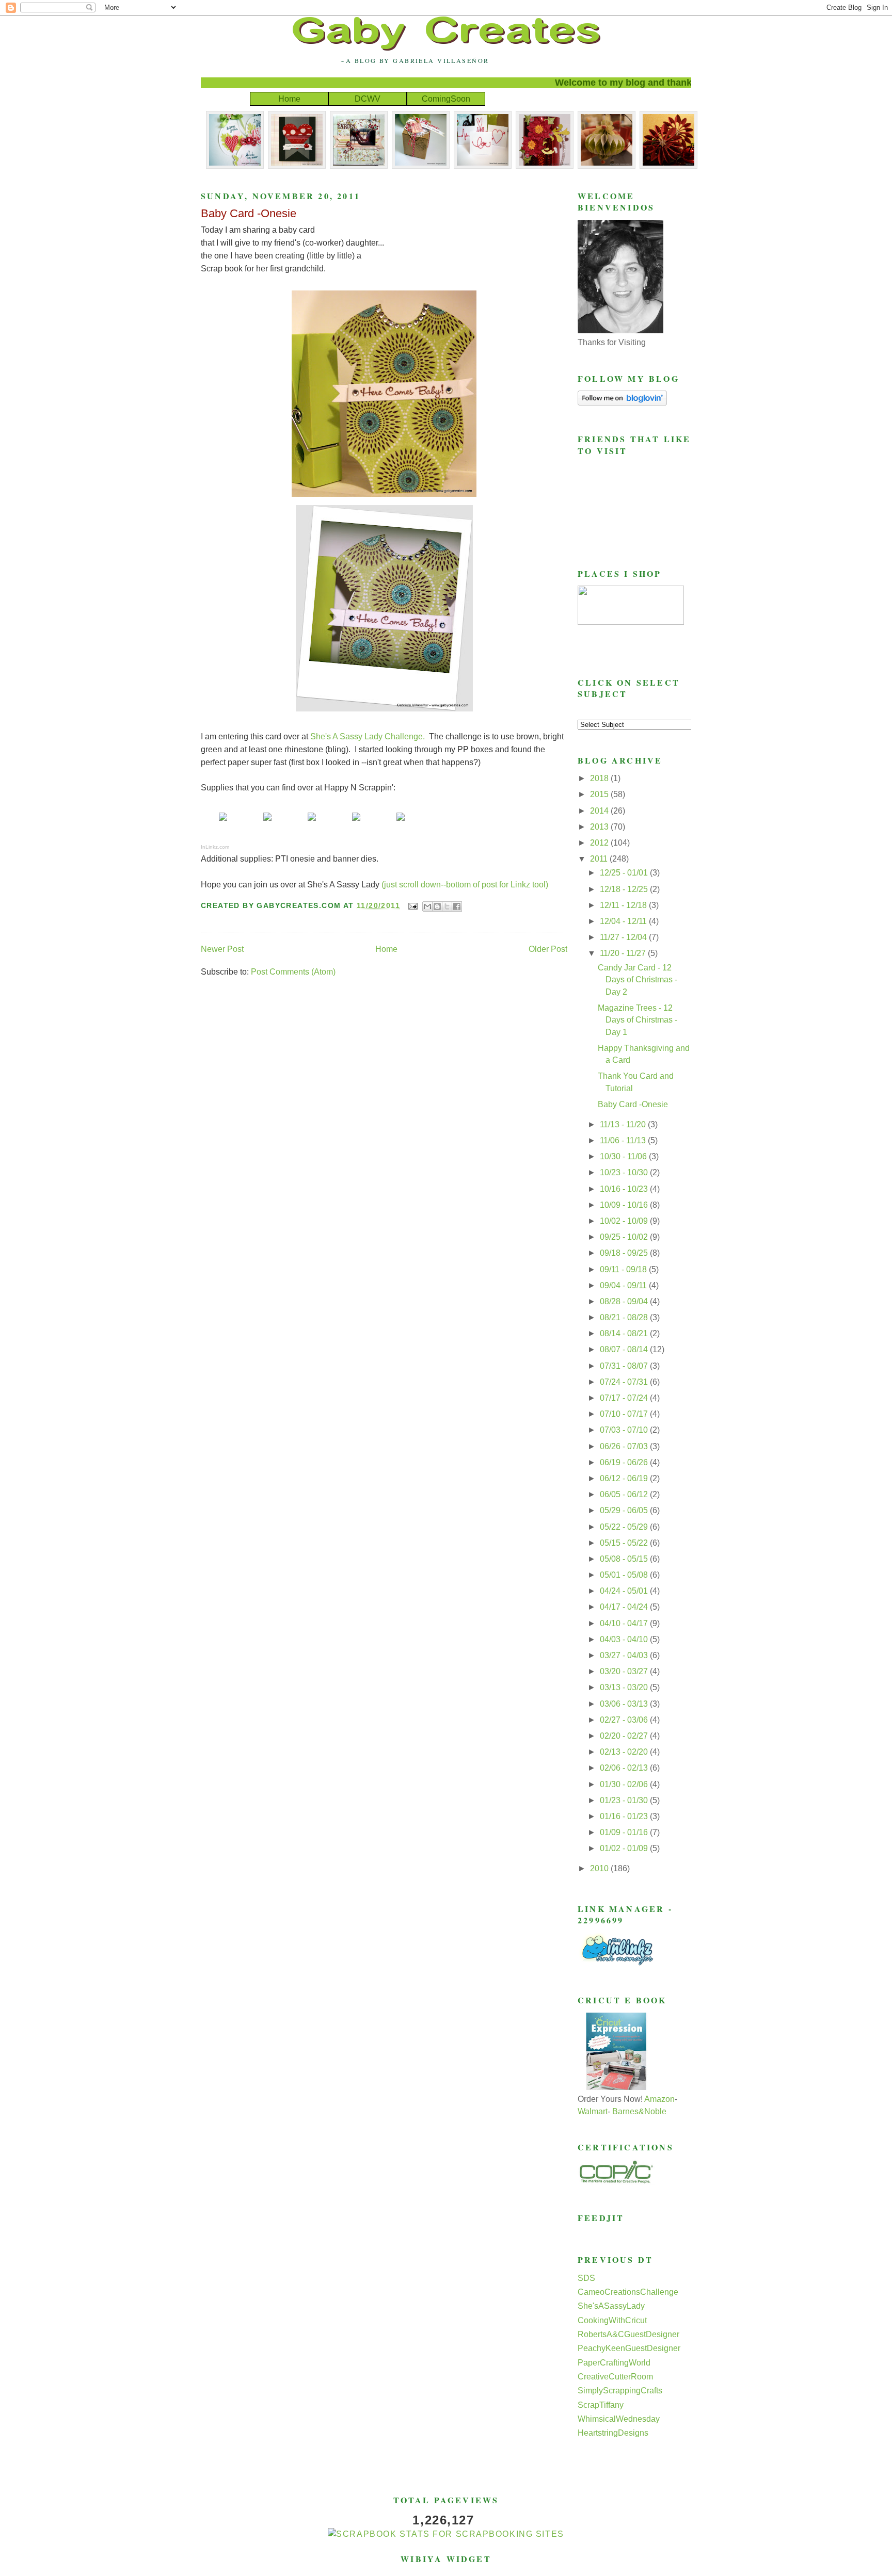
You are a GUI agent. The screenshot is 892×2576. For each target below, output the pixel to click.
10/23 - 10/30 (625, 1172)
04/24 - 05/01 (625, 1591)
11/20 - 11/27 (624, 953)
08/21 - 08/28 (625, 1317)
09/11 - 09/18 (624, 1269)
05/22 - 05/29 (625, 1527)
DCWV (368, 99)
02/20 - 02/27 (625, 1736)
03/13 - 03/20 (625, 1687)
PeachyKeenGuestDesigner (629, 2348)
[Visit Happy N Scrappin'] (401, 820)
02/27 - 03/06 (625, 1720)
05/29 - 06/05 (625, 1510)
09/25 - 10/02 (625, 1237)
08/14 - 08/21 (625, 1333)
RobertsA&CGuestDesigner (628, 2334)
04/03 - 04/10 (625, 1639)
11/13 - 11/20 (624, 1124)
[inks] (356, 820)
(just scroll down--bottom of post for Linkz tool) (465, 885)
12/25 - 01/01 (625, 873)
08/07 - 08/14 (625, 1349)
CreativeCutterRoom (615, 2377)
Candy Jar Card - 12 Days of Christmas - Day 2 (638, 980)
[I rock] (267, 820)
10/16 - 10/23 (625, 1189)
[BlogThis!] (437, 906)
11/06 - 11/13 (624, 1140)
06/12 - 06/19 (625, 1478)
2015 (600, 794)
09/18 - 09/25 (625, 1253)
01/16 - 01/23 (625, 1816)
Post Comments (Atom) (293, 972)
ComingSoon (446, 99)
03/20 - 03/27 (625, 1671)
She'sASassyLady (611, 2306)
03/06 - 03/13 (625, 1704)
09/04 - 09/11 (624, 1285)
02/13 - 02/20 (625, 1752)
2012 (600, 843)
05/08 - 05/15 (625, 1559)
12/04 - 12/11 (624, 921)
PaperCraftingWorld (614, 2363)
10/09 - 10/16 (625, 1205)
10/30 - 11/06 (624, 1156)
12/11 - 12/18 (624, 905)
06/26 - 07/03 (625, 1446)
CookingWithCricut (612, 2320)
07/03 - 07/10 (625, 1430)
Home (289, 99)
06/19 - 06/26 (625, 1462)
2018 (600, 778)
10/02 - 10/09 (625, 1221)
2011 (600, 859)
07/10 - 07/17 (625, 1414)
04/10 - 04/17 (625, 1623)
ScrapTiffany (601, 2405)
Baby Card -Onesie (249, 213)
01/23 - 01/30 (625, 1800)
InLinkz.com (215, 847)
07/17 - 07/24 (625, 1398)
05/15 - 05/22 (625, 1543)
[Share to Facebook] (457, 906)
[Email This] (427, 906)
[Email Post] (412, 905)
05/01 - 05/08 (625, 1575)
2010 (600, 1868)
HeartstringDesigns (613, 2433)
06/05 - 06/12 (625, 1494)
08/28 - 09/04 (625, 1301)
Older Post (548, 949)
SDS (586, 2278)
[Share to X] (447, 906)
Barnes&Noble (639, 2111)
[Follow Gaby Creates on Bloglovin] (622, 403)
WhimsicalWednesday (619, 2419)
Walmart (593, 2111)
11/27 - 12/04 (624, 937)
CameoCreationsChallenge (628, 2292)
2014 (600, 811)
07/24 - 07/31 (625, 1382)
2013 (600, 827)
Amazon (659, 2099)
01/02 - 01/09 (625, 1848)
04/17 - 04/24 (625, 1607)
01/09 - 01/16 (625, 1832)
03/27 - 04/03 (625, 1655)
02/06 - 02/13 (625, 1768)
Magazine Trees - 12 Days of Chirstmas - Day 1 (638, 1020)
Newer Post (222, 949)
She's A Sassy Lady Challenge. (368, 736)
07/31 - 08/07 (625, 1366)
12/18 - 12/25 (625, 889)
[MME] (223, 820)
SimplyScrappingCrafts (620, 2391)
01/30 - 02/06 (625, 1784)
